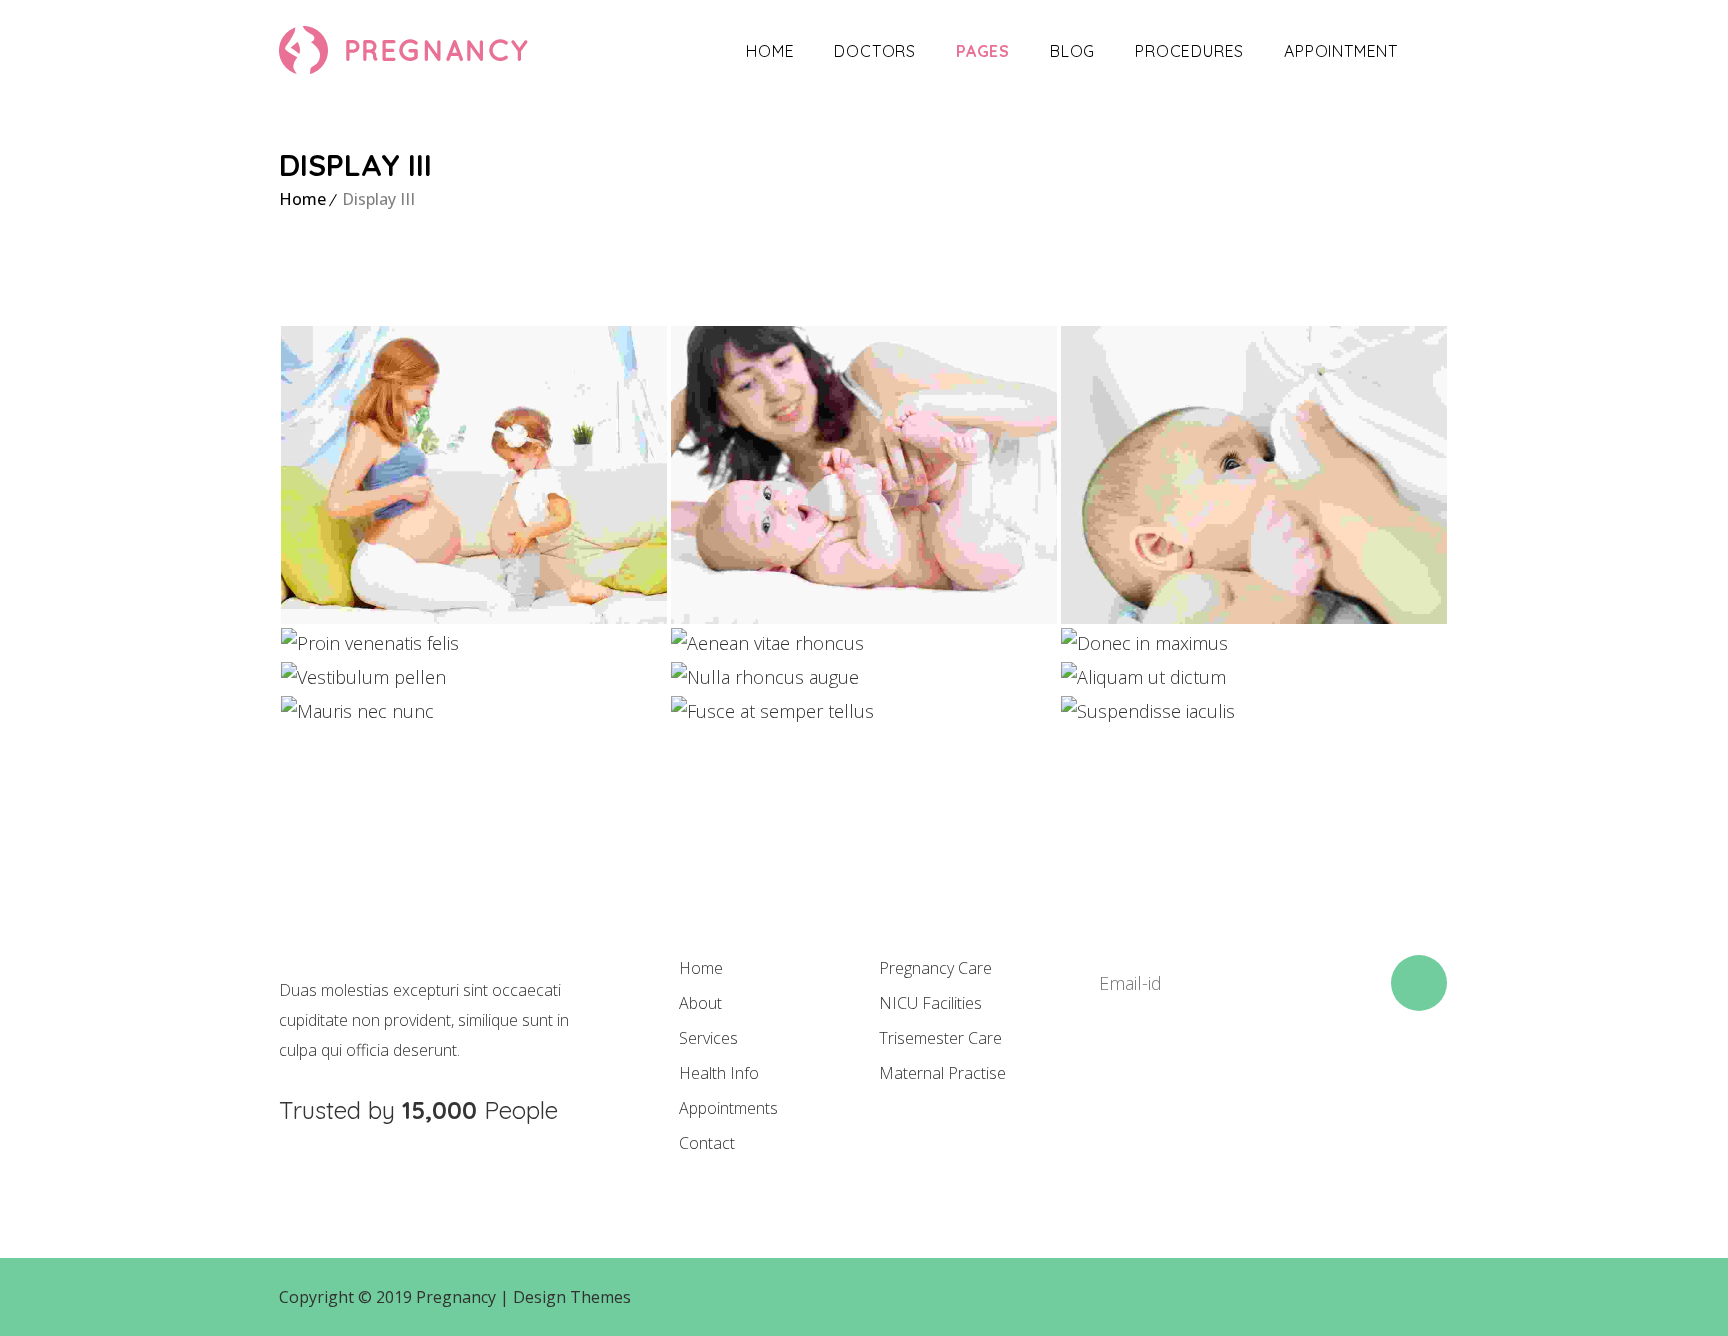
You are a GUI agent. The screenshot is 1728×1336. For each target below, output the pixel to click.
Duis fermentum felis (864, 465)
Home (770, 51)
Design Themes (572, 1297)
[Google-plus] (1240, 1083)
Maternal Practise (942, 1073)
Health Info (719, 1073)
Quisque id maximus (1254, 465)
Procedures (1189, 51)
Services (708, 1038)
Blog (1072, 51)
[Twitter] (1172, 1083)
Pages (983, 51)
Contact (707, 1143)
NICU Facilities (930, 1003)
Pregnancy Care (935, 968)
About (700, 1003)
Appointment (1341, 51)
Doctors (875, 51)
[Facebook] (1104, 1083)
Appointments (728, 1108)
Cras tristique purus (474, 465)
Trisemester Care (940, 1038)
